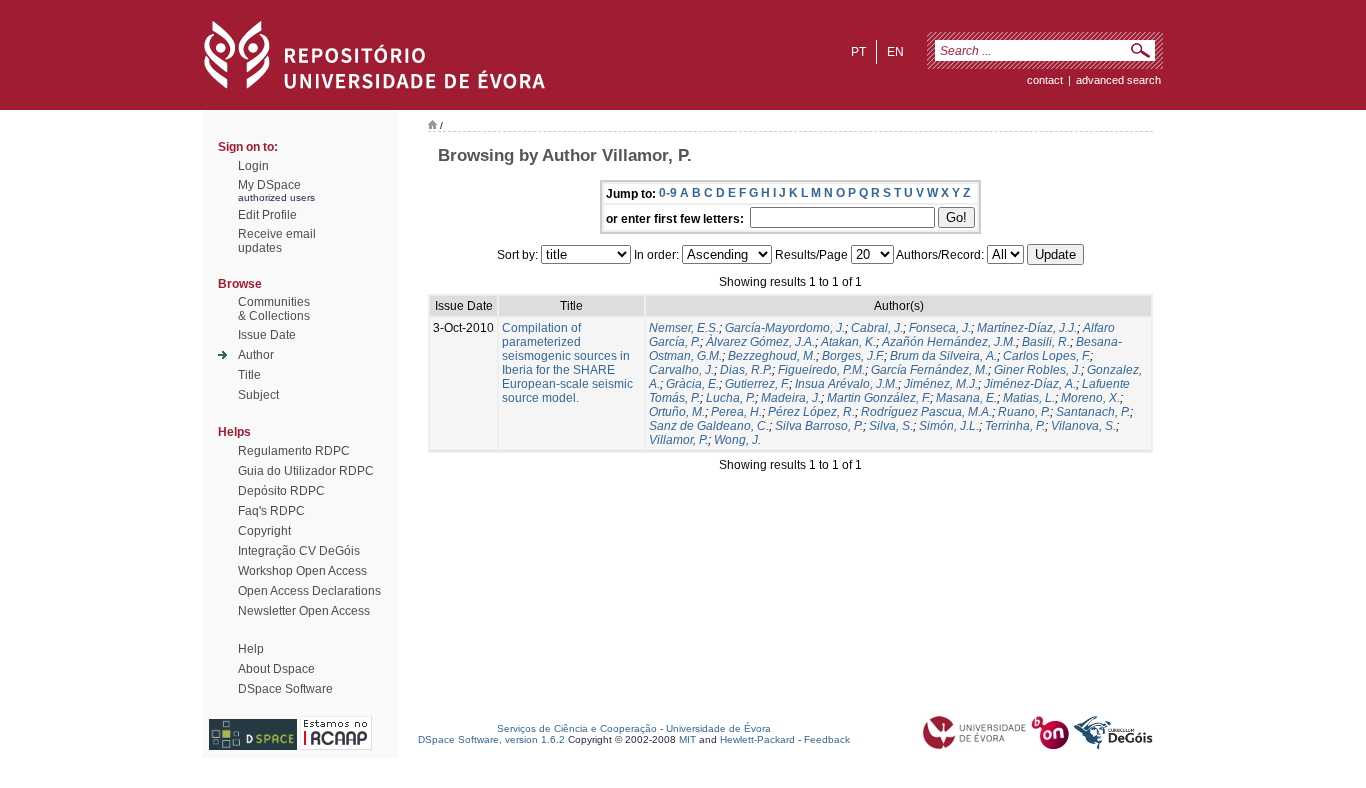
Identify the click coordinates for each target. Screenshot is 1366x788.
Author (256, 355)
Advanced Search (1118, 80)
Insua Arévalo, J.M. (846, 384)
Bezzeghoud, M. (772, 356)
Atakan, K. (848, 342)
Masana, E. (966, 398)
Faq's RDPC (271, 511)
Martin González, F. (878, 398)
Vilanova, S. (1083, 426)
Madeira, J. (791, 398)
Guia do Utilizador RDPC (306, 471)
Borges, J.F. (853, 356)
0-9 (668, 193)
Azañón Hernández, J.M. (949, 342)
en (895, 52)
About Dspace (276, 669)
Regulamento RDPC (294, 451)
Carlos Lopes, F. (1046, 356)
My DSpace (269, 185)
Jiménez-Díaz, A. (1030, 384)
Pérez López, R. (811, 412)
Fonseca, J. (940, 328)
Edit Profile (267, 215)
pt (858, 52)
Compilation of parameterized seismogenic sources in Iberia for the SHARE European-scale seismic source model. (567, 363)
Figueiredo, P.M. (821, 370)
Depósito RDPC (281, 491)
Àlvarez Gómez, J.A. (760, 342)
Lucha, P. (730, 398)
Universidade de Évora (718, 728)
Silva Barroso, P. (819, 426)
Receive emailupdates (277, 241)
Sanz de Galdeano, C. (709, 426)
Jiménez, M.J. (941, 384)
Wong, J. (737, 440)
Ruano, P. (1024, 412)
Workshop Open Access (302, 571)
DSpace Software (285, 689)
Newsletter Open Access (304, 611)
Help (251, 649)
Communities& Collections (274, 309)
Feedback (827, 739)
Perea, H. (736, 412)
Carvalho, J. (681, 370)
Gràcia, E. (692, 384)
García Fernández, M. (929, 370)
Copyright (264, 531)
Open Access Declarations (309, 591)
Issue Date (267, 335)
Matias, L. (1029, 398)
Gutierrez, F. (757, 384)
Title (249, 375)
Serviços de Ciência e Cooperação (577, 728)
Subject (258, 395)
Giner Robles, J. (1037, 370)
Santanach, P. (1093, 412)
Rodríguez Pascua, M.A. (926, 412)
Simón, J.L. (949, 426)
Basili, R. (1046, 342)
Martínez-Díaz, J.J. (1027, 328)
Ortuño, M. (677, 412)
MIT (687, 739)
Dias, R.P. (746, 370)
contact (1045, 80)
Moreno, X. (1090, 398)
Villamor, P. (678, 440)
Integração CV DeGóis (299, 551)
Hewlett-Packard (757, 739)
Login (253, 166)
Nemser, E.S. (684, 328)
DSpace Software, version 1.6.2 (491, 739)
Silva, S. (891, 426)
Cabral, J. (877, 328)
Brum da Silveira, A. (943, 356)
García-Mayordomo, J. (785, 328)
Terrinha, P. (1015, 426)
